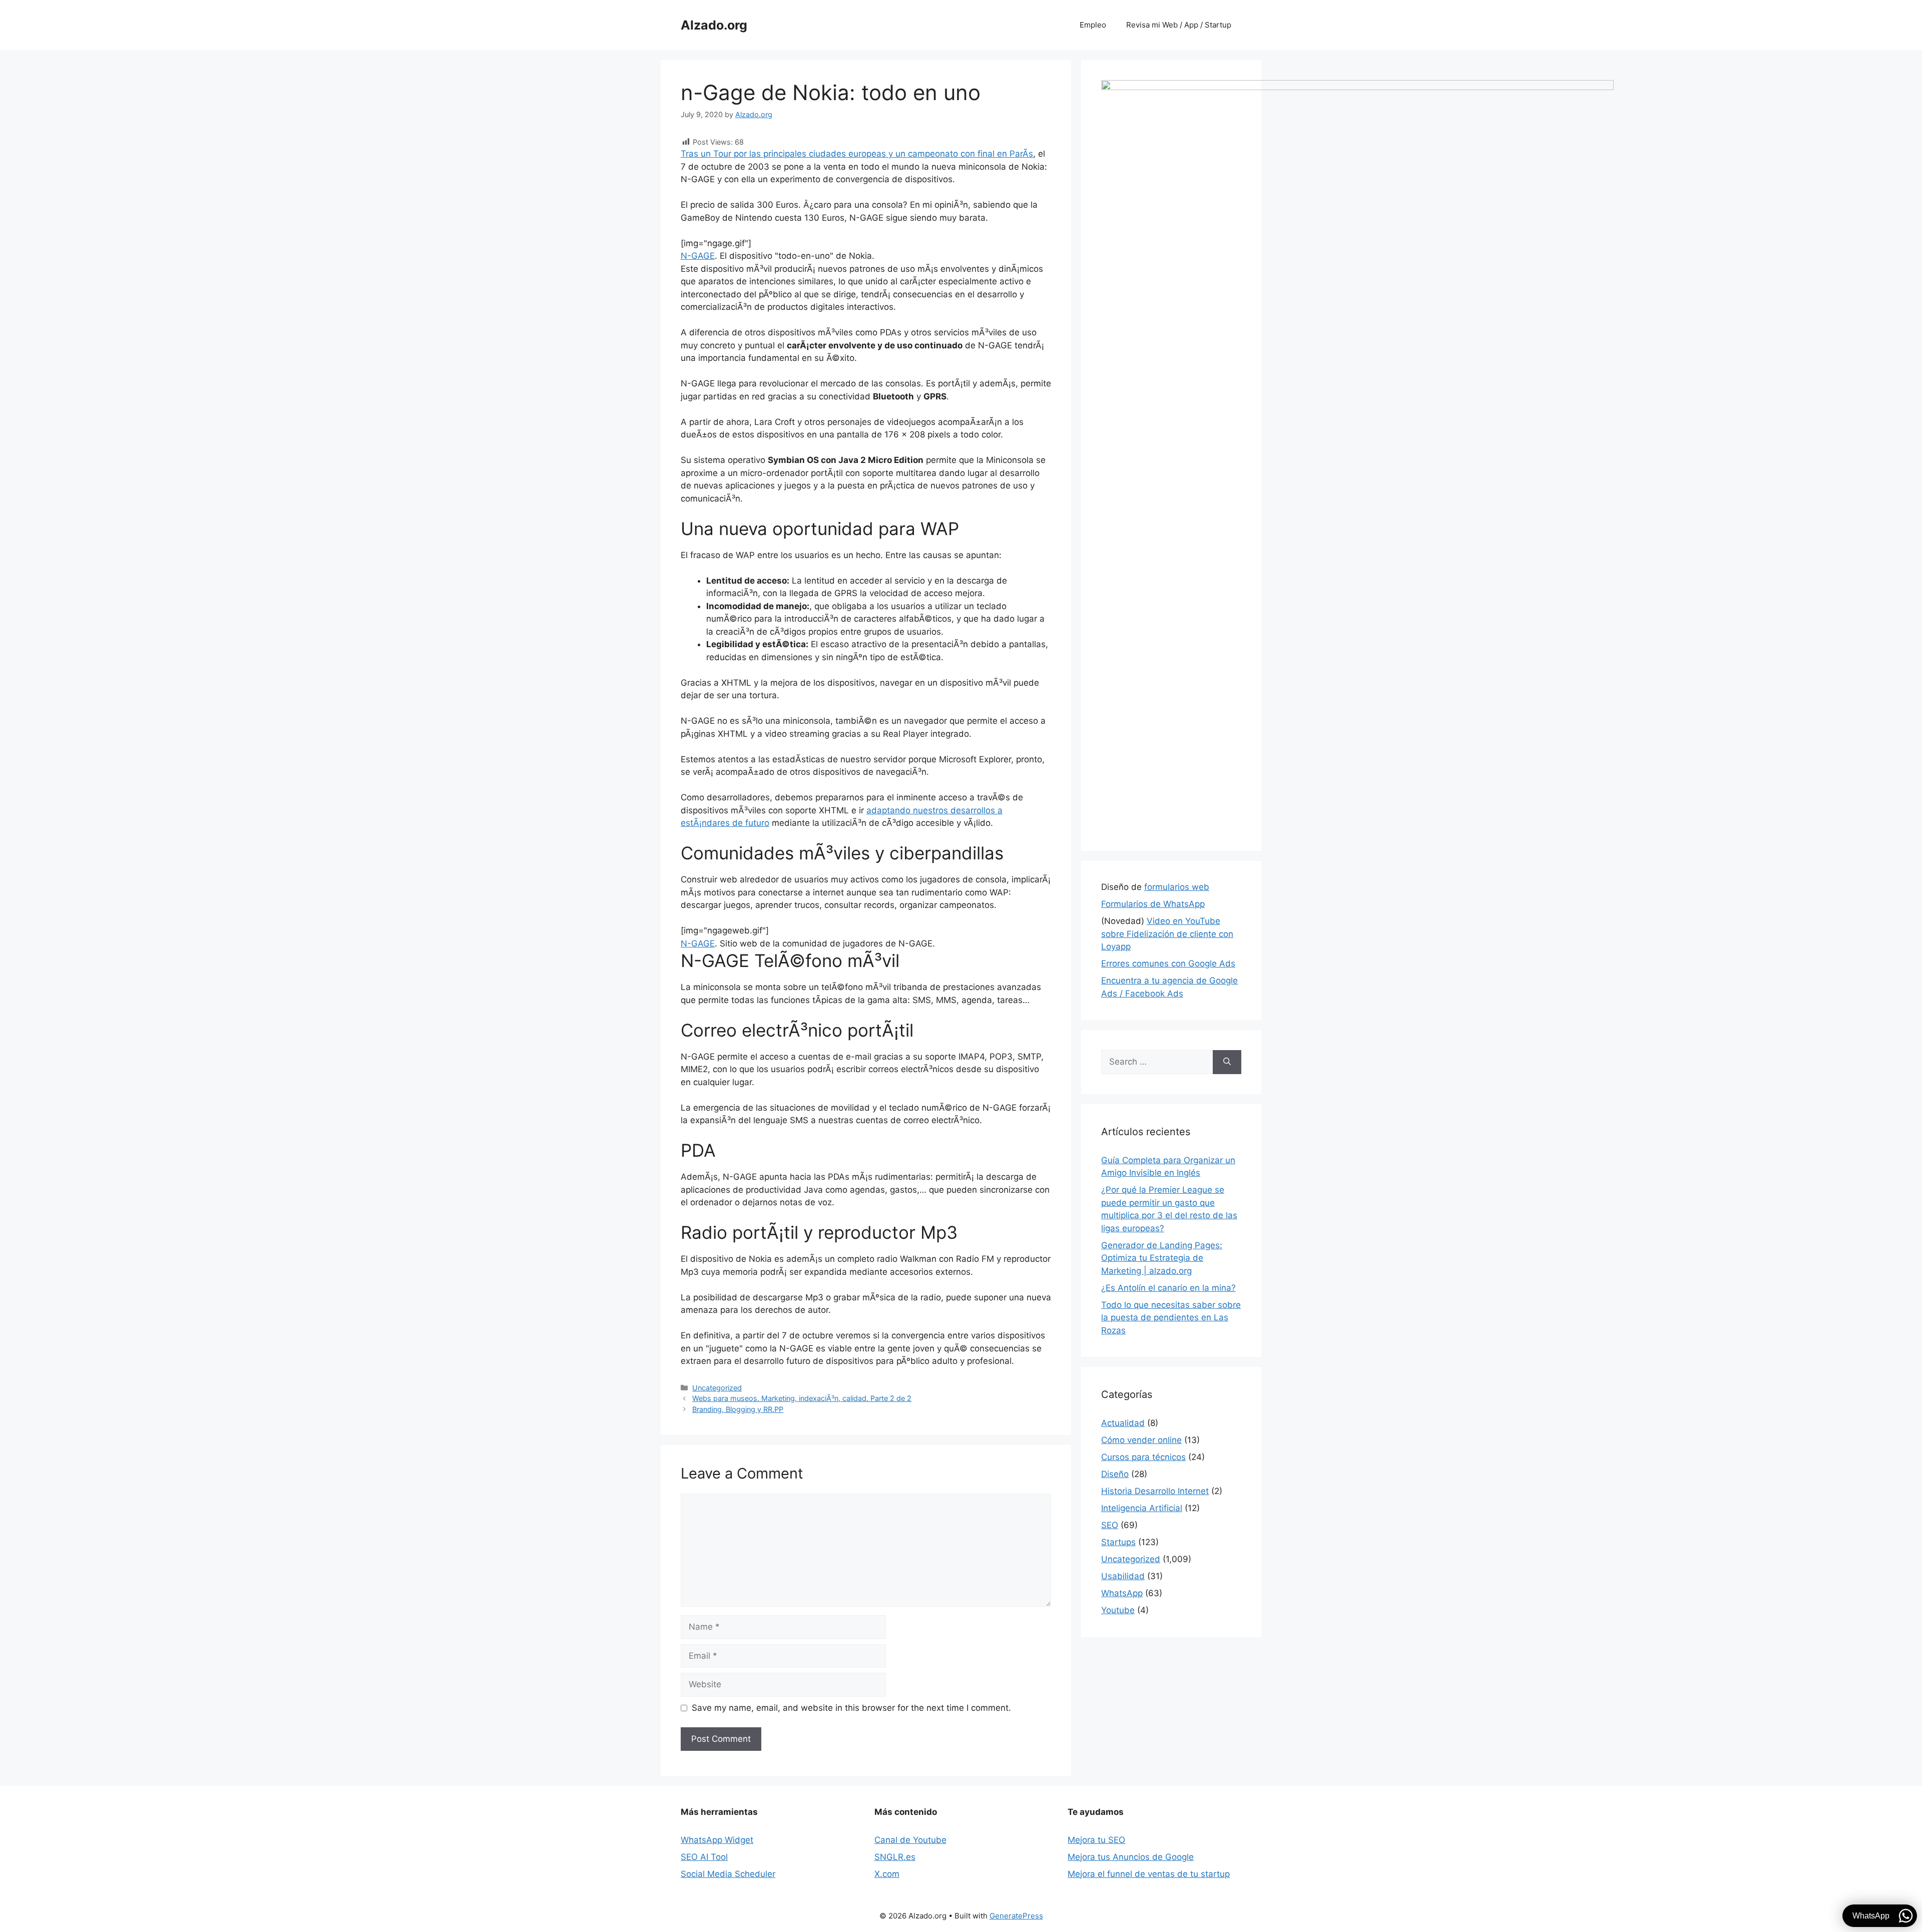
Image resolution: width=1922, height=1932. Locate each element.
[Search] (1227, 1062)
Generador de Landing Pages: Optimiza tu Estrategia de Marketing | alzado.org (1162, 1258)
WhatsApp (1122, 1593)
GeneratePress (1016, 1916)
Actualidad (1123, 1423)
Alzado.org (714, 25)
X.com (887, 1874)
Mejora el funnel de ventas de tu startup (1149, 1874)
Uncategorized (717, 1388)
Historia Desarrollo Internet (1155, 1491)
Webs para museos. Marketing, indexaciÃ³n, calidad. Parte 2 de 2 (802, 1398)
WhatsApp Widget (717, 1840)
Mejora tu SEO (1096, 1840)
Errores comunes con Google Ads (1168, 963)
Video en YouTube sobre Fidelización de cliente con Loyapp (1167, 934)
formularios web (1177, 887)
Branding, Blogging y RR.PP (738, 1409)
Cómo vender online (1141, 1440)
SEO (1110, 1525)
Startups (1118, 1542)
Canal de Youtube (910, 1840)
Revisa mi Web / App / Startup (1179, 25)
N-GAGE (698, 256)
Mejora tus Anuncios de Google (1131, 1857)
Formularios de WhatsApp (1153, 904)
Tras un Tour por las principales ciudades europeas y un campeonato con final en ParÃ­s (857, 154)
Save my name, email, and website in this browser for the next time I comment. (851, 1708)
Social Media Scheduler (728, 1874)
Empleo (1093, 25)
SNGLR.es (895, 1857)
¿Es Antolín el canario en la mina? (1168, 1288)
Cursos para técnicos (1143, 1457)
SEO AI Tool (704, 1857)
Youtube (1118, 1610)
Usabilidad (1123, 1576)
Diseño (1115, 1474)
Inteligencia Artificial (1142, 1508)
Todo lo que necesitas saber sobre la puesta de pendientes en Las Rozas (1171, 1318)
